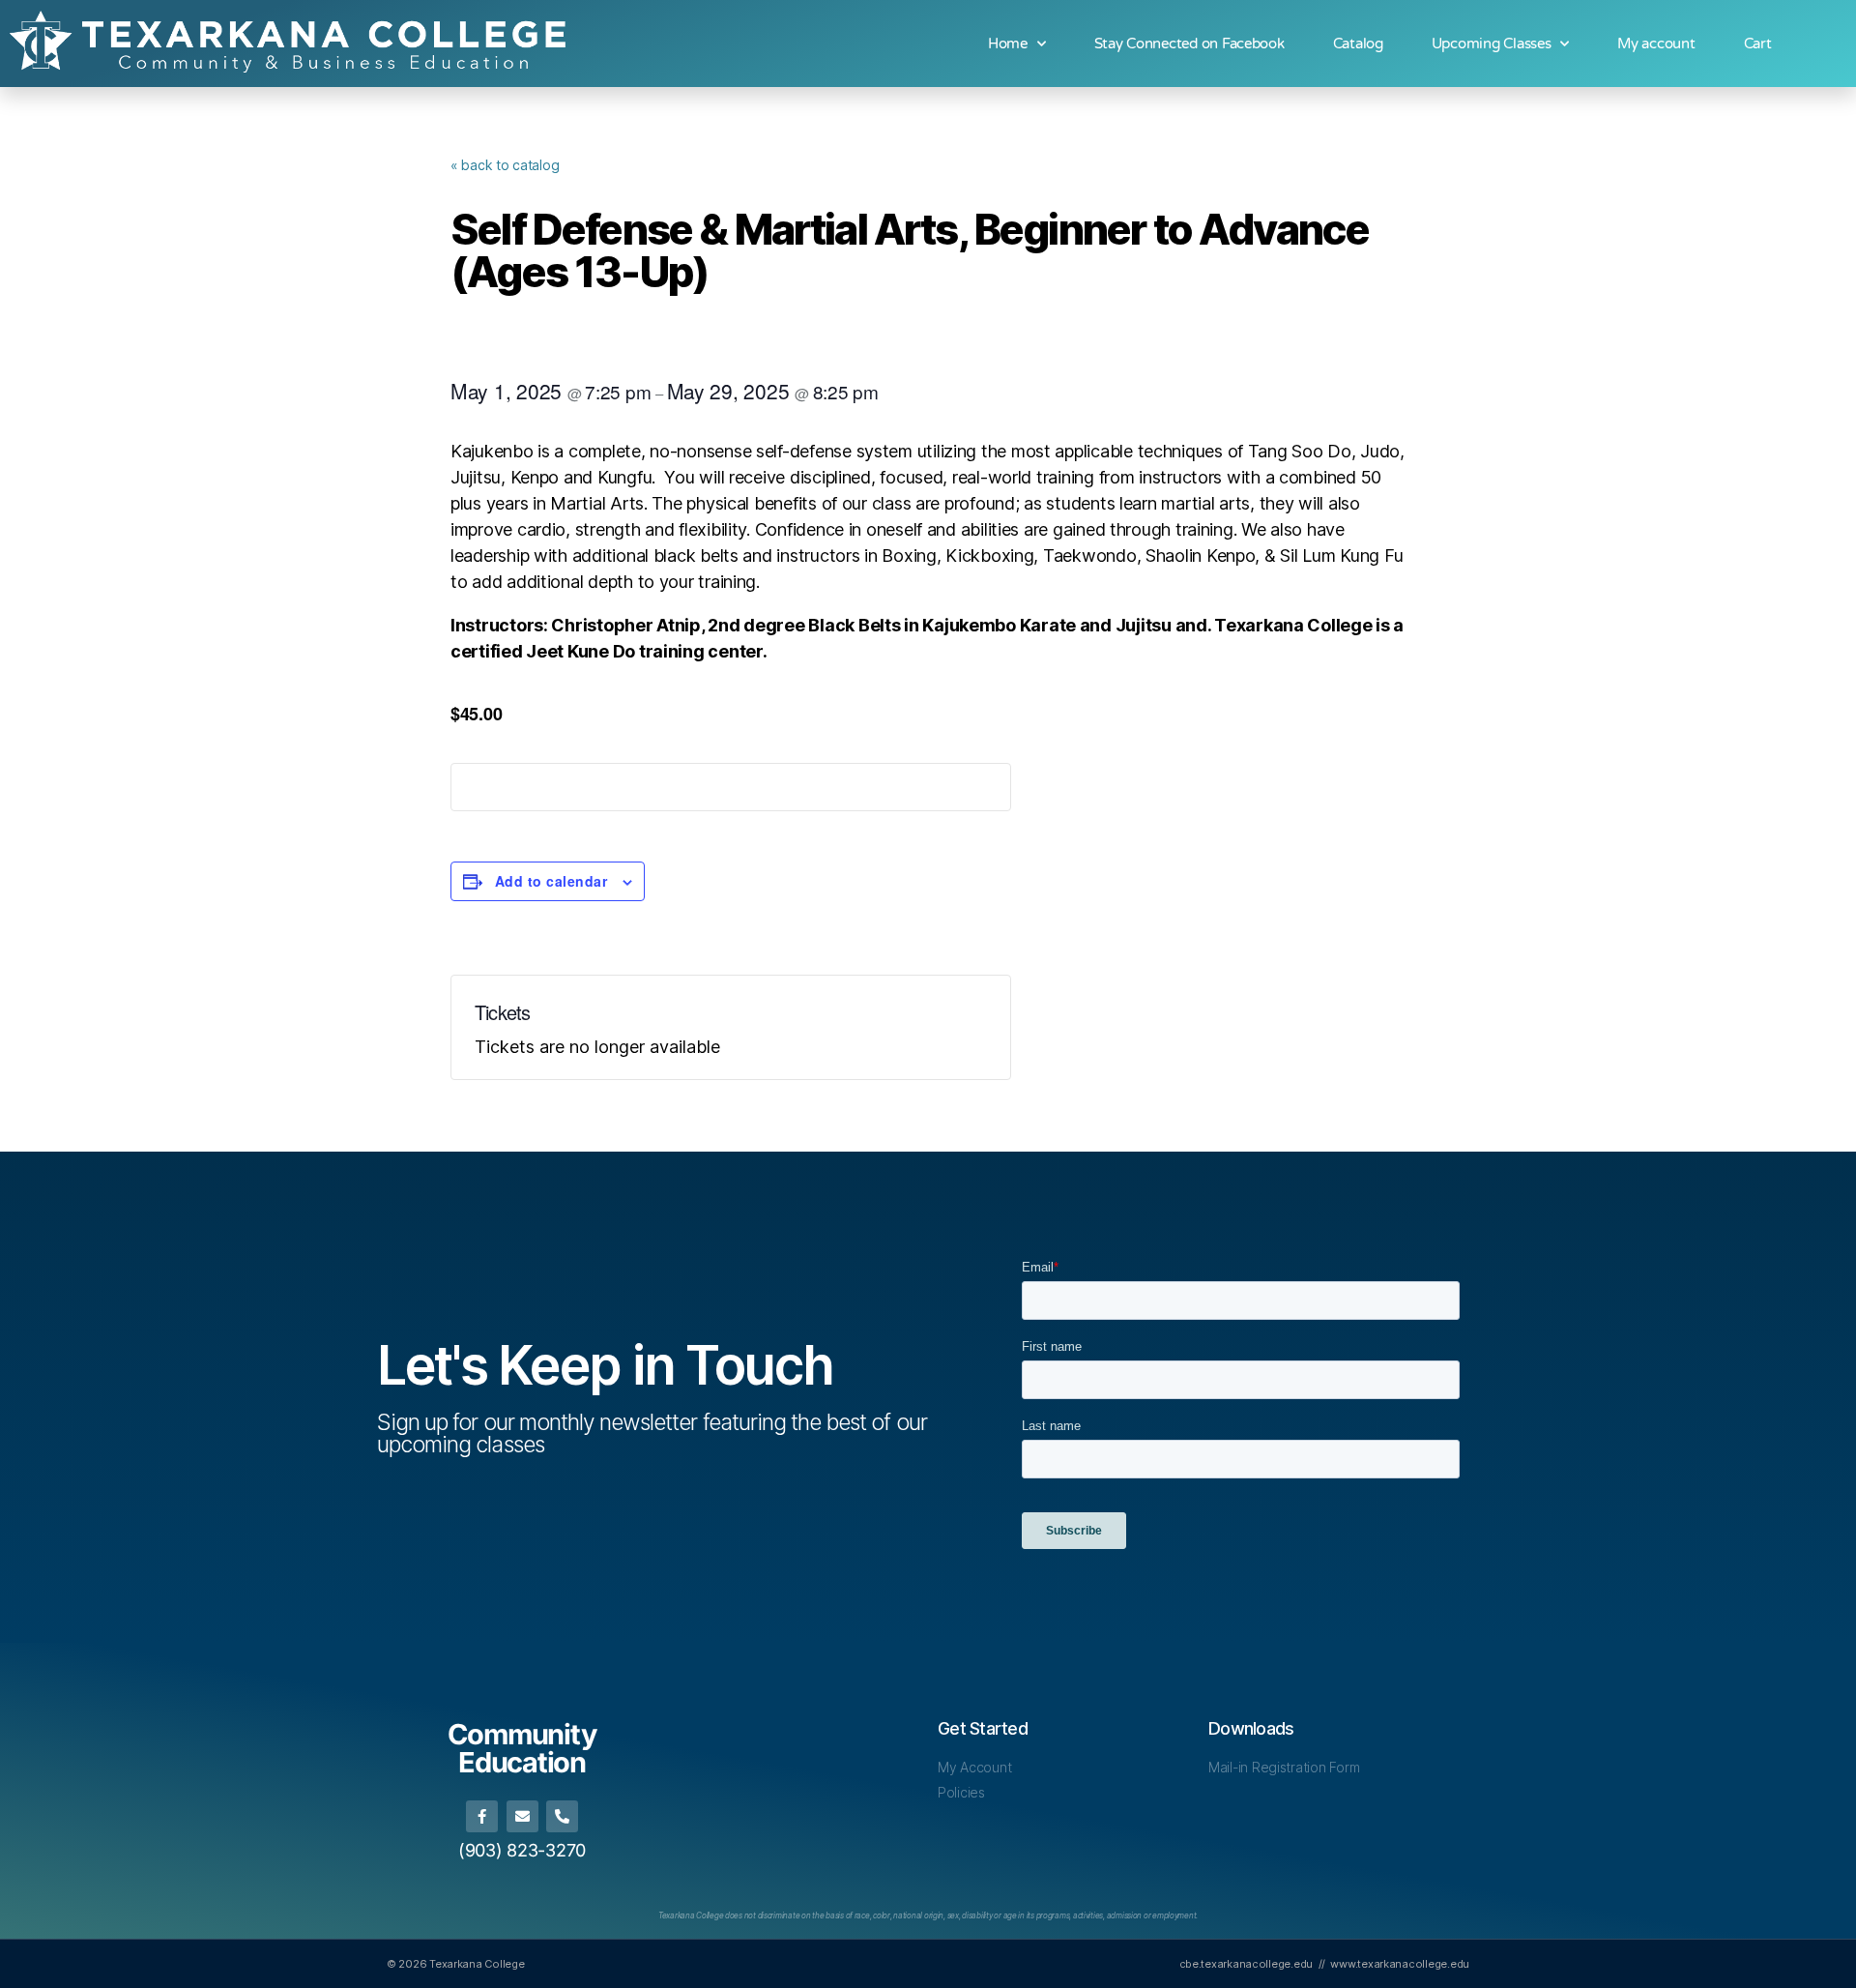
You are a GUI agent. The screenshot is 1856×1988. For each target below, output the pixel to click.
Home (1008, 44)
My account (1656, 44)
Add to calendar (551, 881)
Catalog (1358, 44)
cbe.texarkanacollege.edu (1247, 1964)
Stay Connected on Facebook (1189, 44)
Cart (1758, 44)
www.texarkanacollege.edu (1400, 1964)
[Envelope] (522, 1816)
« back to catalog (505, 165)
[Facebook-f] (482, 1816)
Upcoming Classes (1492, 44)
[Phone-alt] (562, 1816)
